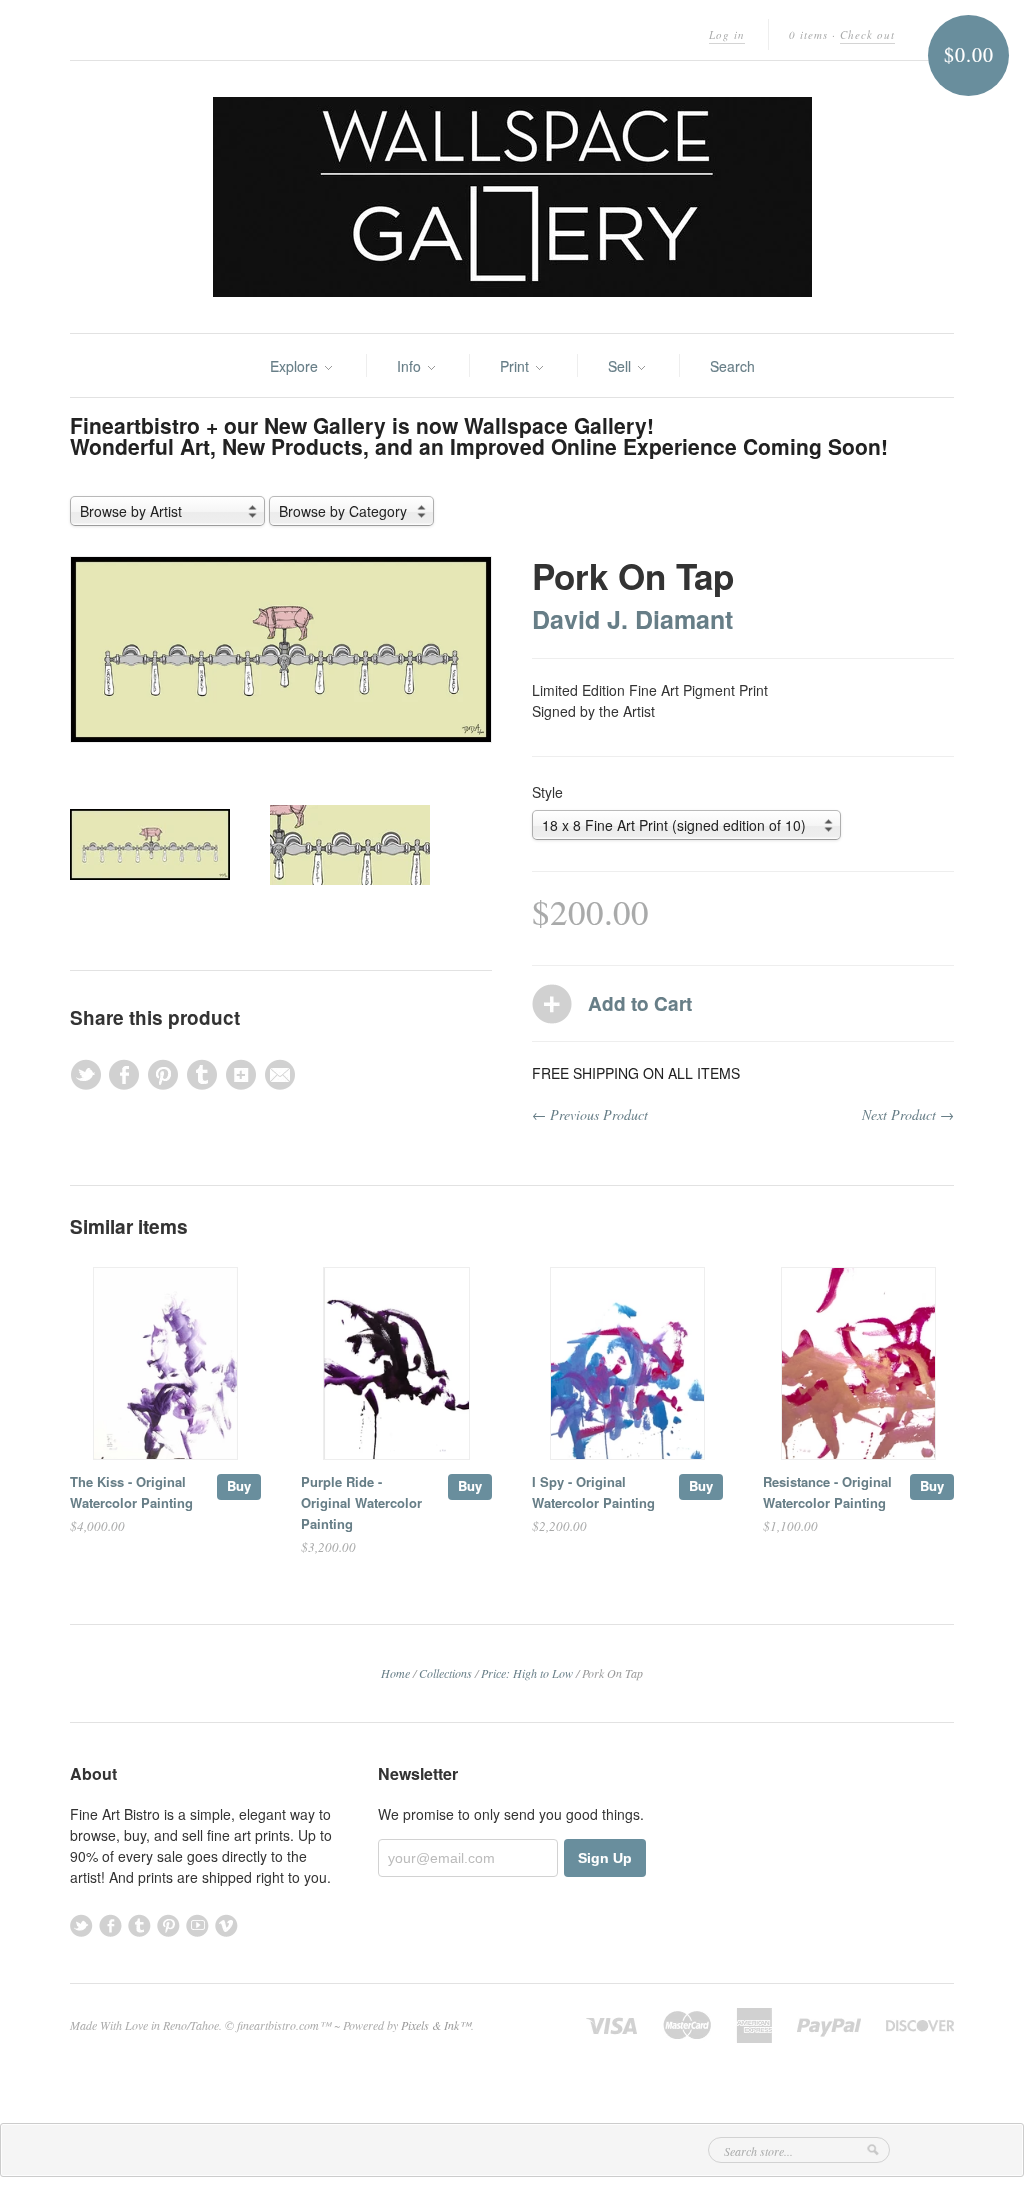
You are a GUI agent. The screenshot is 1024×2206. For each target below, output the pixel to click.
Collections (445, 1673)
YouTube (197, 1925)
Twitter (81, 1925)
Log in (727, 34)
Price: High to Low (527, 1673)
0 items (808, 34)
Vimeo (226, 1925)
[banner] (512, 197)
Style (547, 792)
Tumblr (139, 1925)
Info (411, 366)
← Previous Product (590, 1114)
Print (516, 366)
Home (395, 1673)
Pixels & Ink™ (436, 2025)
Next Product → (908, 1114)
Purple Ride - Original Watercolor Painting (361, 1502)
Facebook (110, 1925)
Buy (239, 1485)
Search (732, 366)
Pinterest (168, 1925)
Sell (621, 366)
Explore (296, 366)
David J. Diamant (632, 619)
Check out (867, 34)
